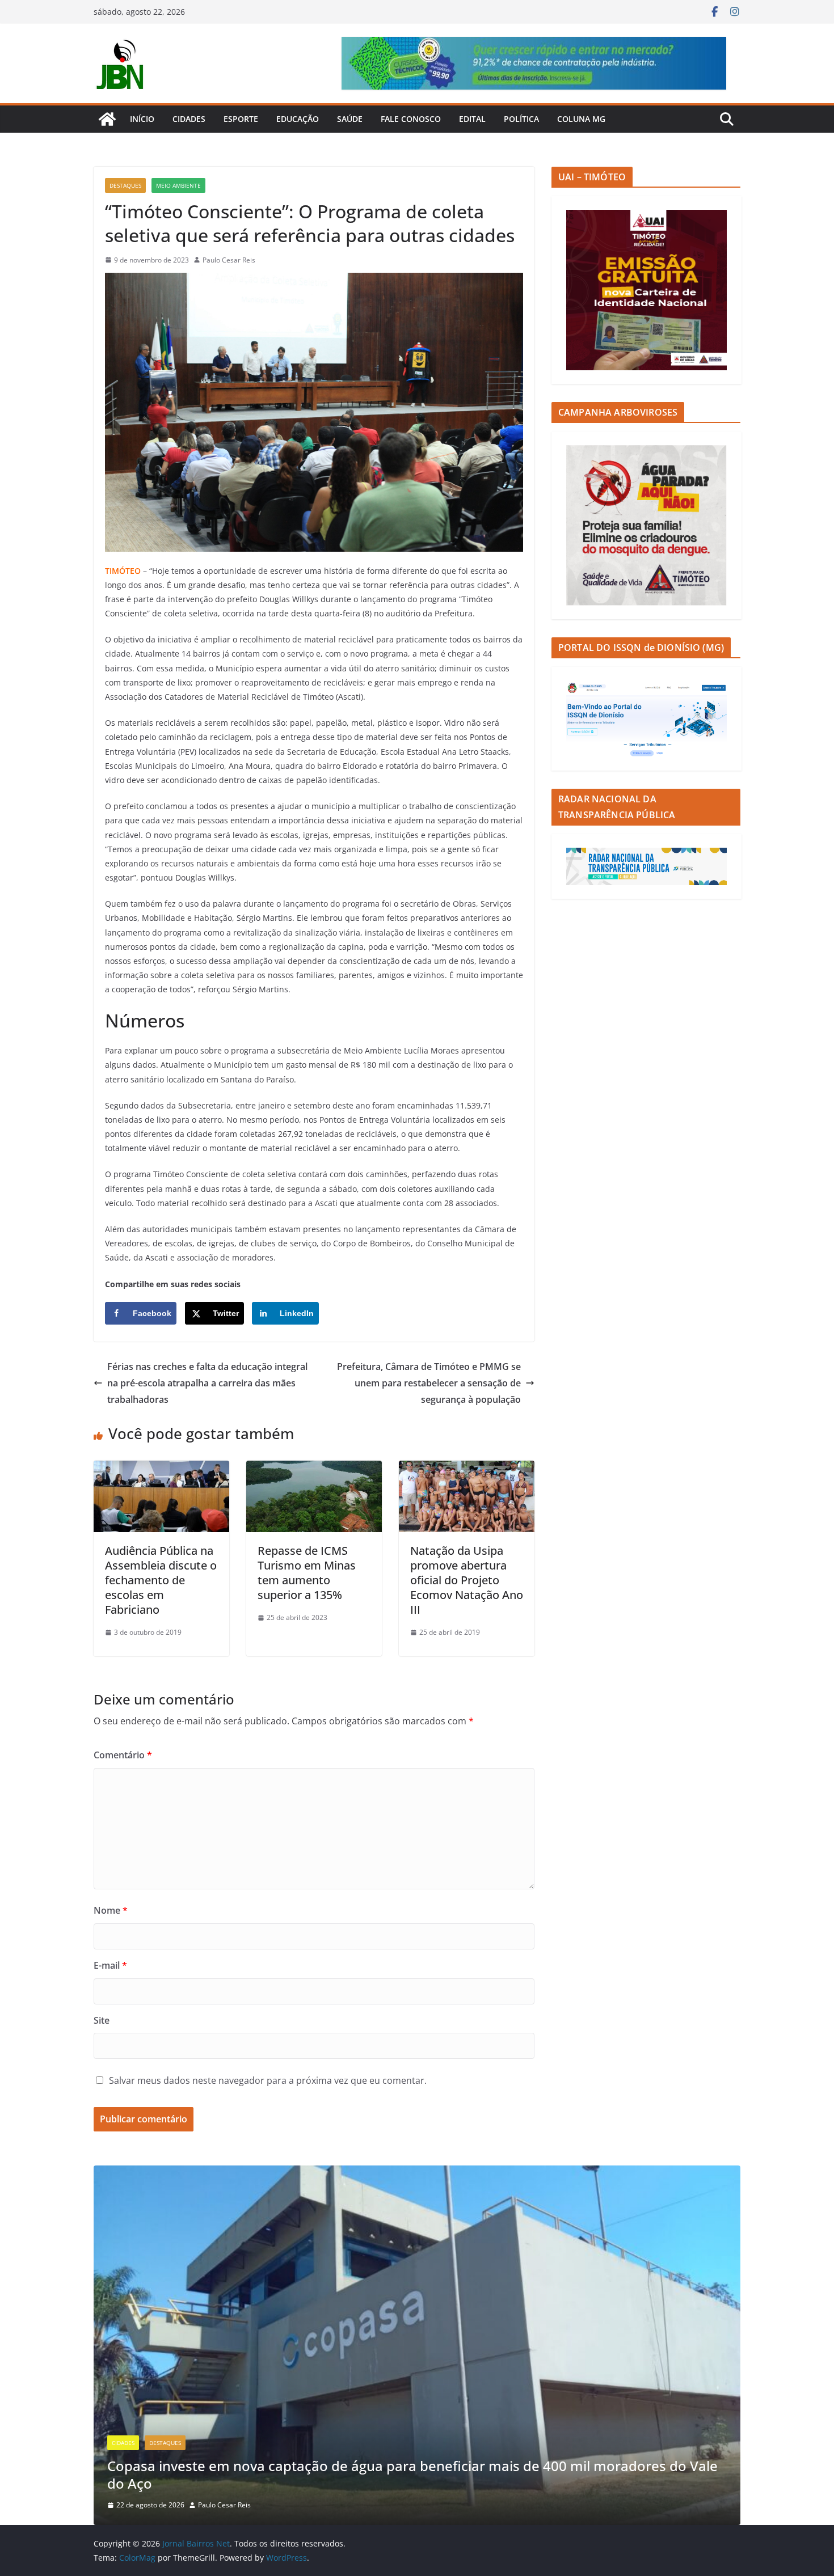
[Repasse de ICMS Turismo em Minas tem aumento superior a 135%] (314, 1469)
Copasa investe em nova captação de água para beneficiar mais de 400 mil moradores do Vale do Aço (412, 2475)
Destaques (125, 185)
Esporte (241, 119)
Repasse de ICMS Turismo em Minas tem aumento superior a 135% (307, 1573)
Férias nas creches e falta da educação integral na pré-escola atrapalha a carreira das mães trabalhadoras (207, 1383)
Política (521, 119)
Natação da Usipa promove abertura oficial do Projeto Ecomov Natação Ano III (467, 1580)
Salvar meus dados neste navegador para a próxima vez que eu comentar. (268, 2080)
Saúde (350, 119)
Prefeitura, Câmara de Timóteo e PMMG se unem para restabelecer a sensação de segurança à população (429, 1383)
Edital (472, 119)
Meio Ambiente (178, 185)
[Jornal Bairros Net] (107, 119)
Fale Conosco (411, 119)
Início (142, 119)
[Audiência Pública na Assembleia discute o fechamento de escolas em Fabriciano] (161, 1469)
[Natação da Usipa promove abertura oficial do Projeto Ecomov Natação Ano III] (467, 1469)
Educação (298, 119)
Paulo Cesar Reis (229, 260)
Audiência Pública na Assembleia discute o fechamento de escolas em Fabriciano (161, 1580)
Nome (111, 1910)
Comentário (123, 1755)
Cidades (189, 119)
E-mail (110, 1965)
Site (102, 2020)
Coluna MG (581, 119)
